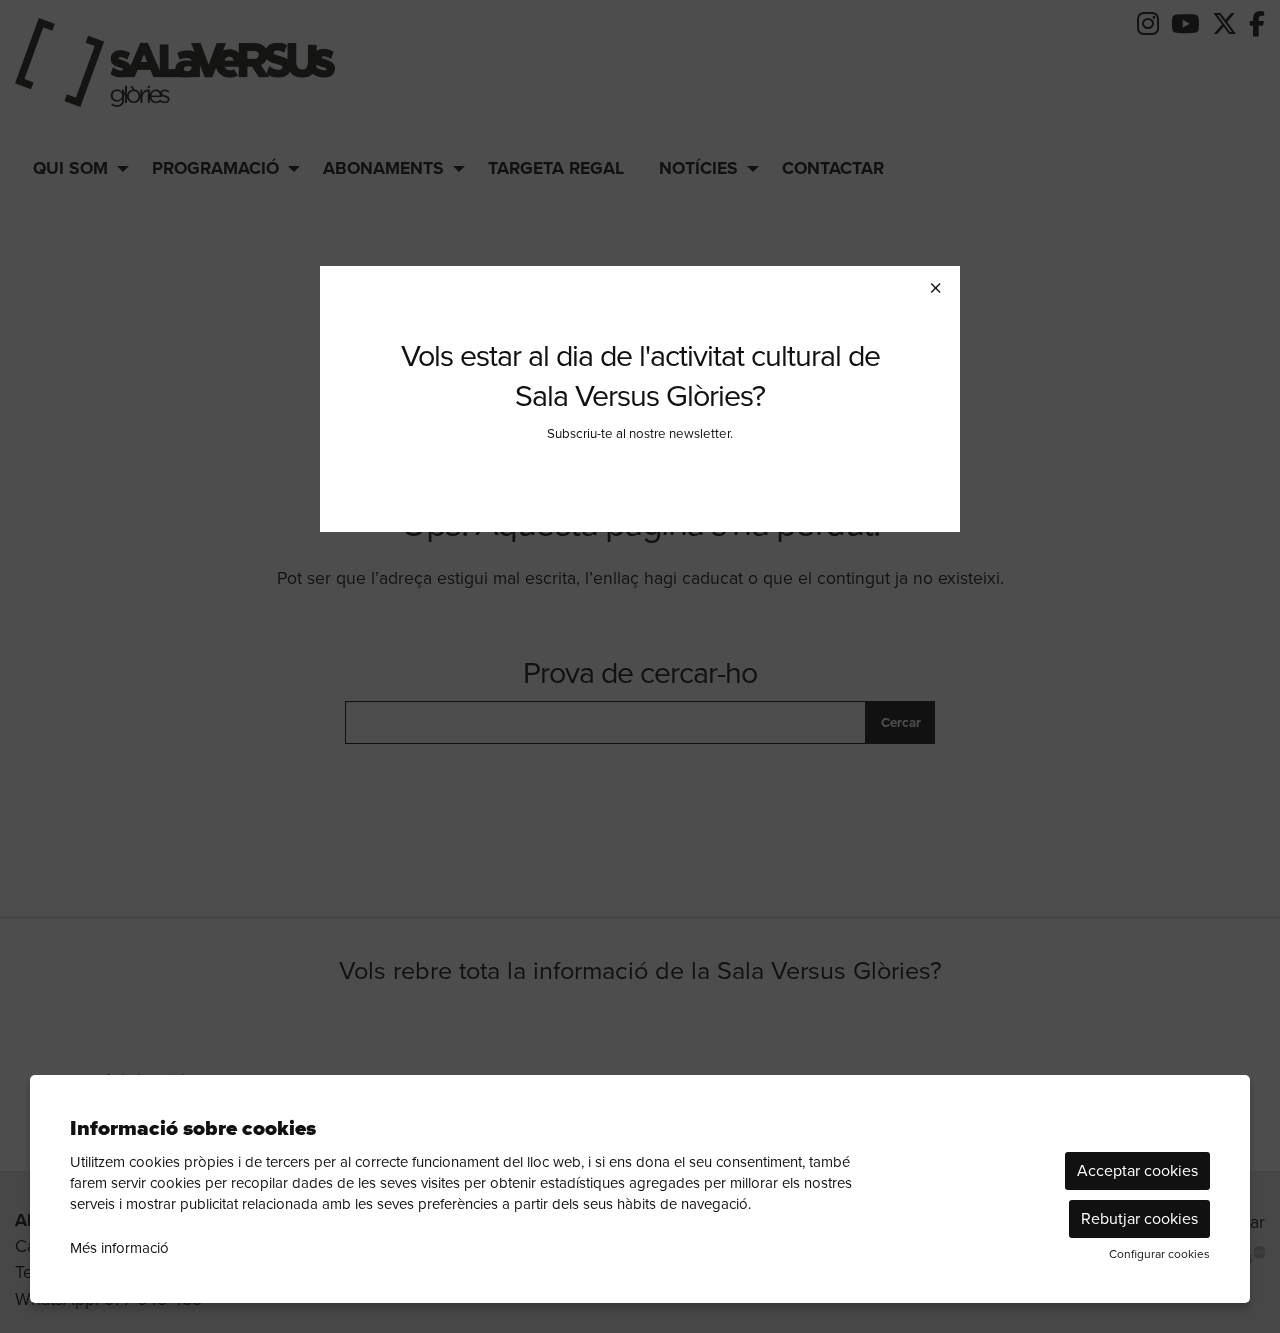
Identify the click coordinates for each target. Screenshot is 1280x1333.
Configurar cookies (1159, 1254)
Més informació (119, 1248)
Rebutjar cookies (1139, 1218)
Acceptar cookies (1137, 1170)
